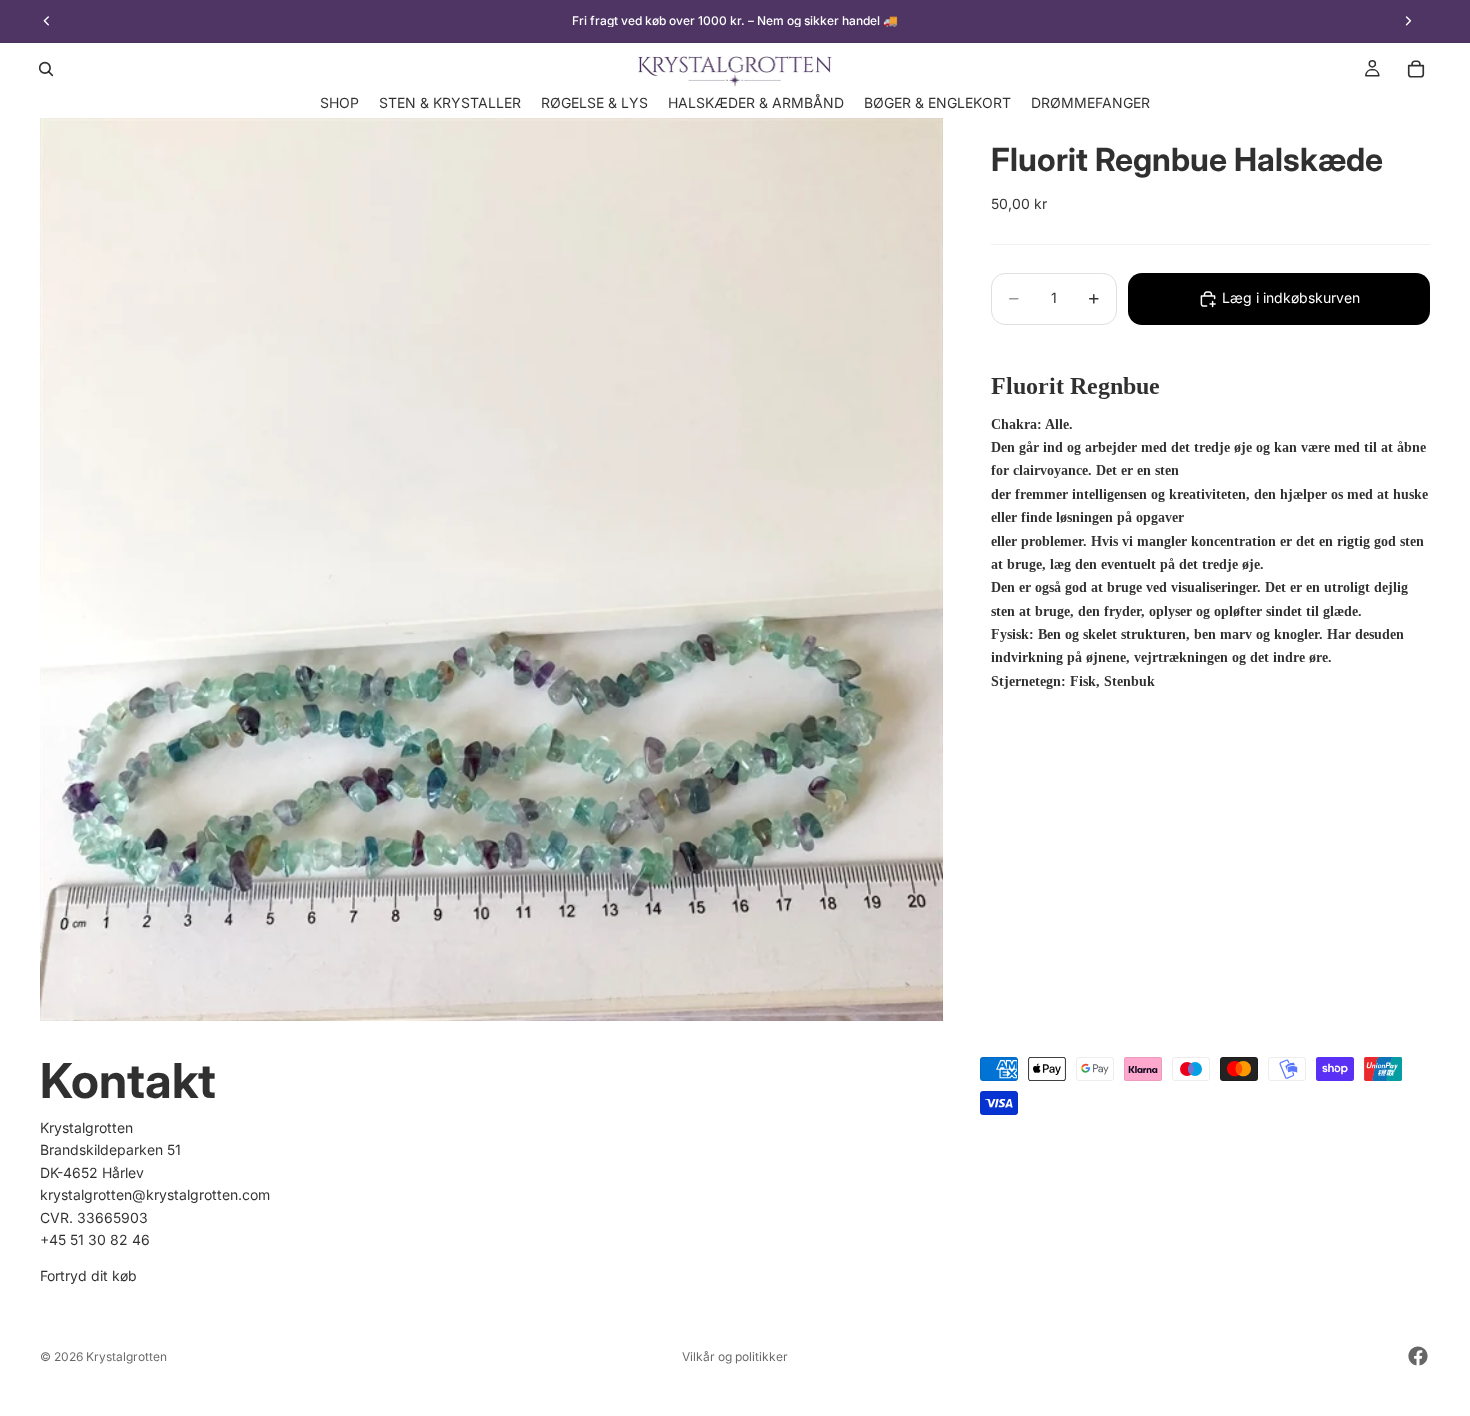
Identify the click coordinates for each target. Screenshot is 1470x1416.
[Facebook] (1418, 1356)
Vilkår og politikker (735, 1356)
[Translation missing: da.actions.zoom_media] (491, 569)
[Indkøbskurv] (1416, 69)
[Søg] (46, 69)
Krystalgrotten (126, 1356)
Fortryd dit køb (88, 1276)
